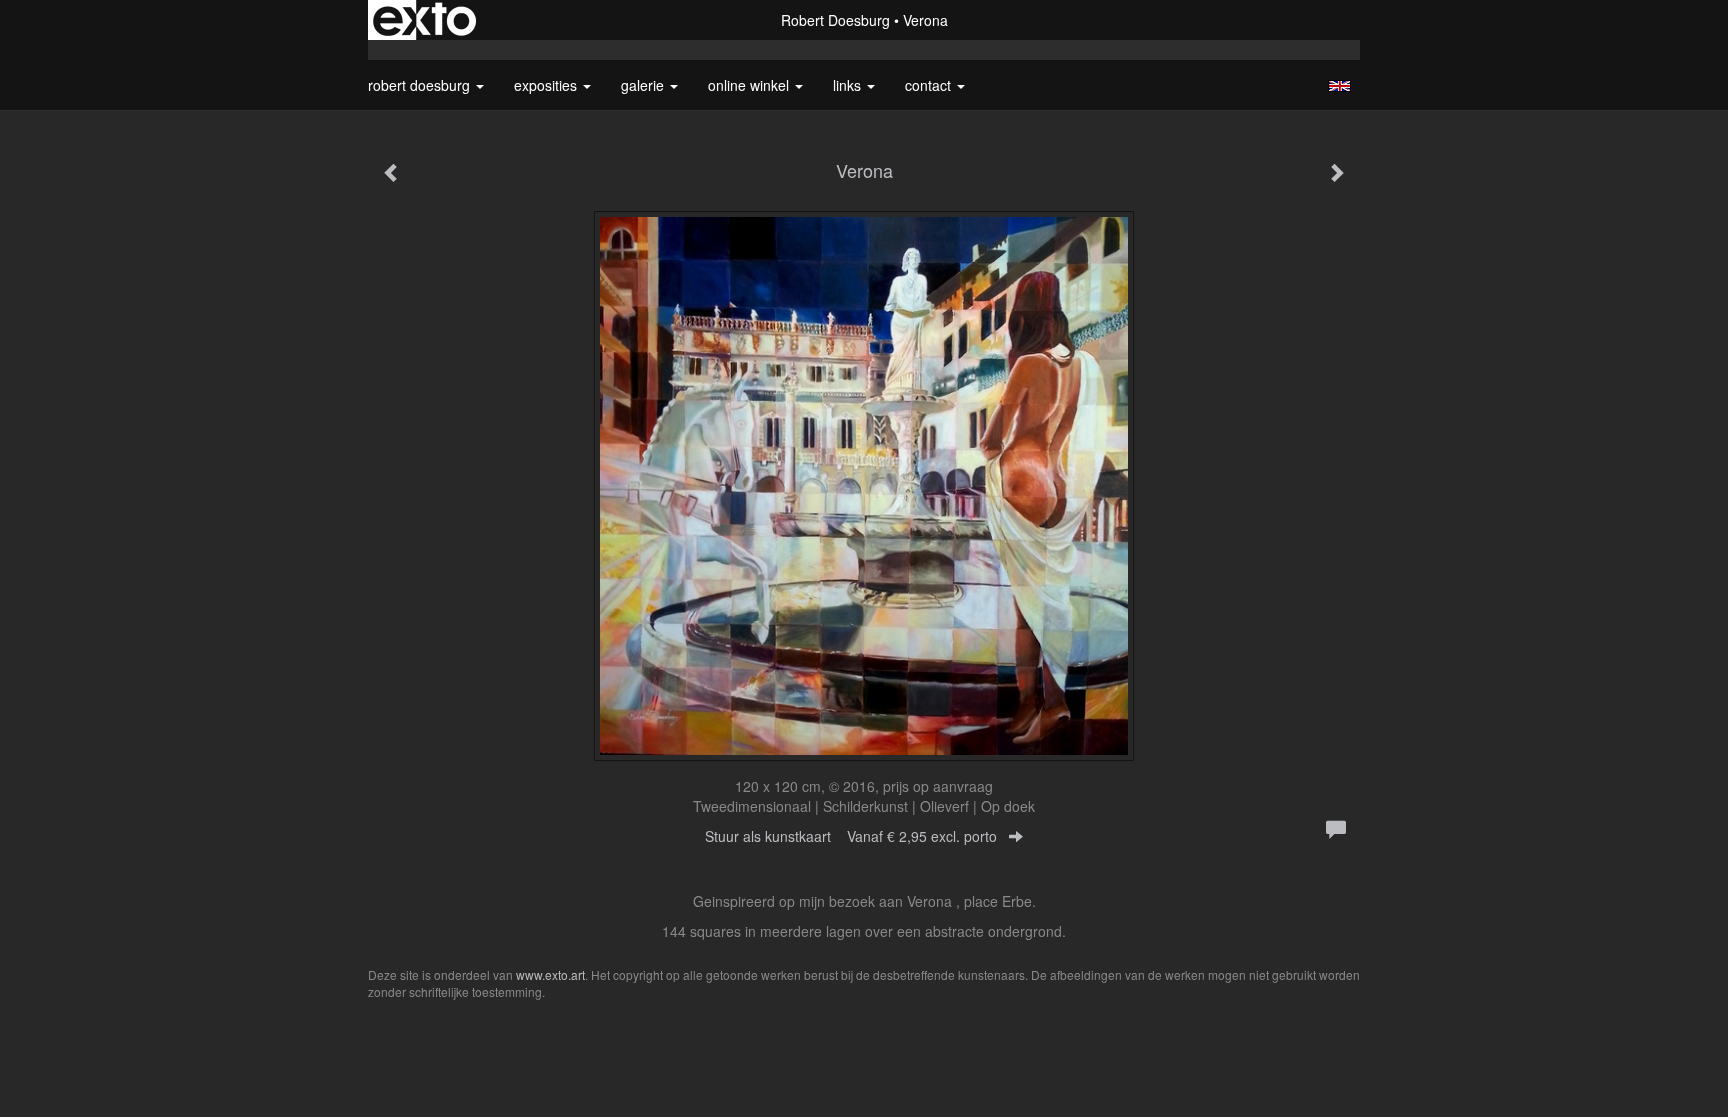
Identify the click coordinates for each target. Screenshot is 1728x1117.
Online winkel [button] (750, 85)
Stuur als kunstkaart (851, 836)
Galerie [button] (644, 85)
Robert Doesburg (835, 20)
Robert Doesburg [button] (421, 85)
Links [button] (849, 85)
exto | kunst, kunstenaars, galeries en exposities (424, 20)
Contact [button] (930, 85)
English (1339, 86)
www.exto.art (550, 974)
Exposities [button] (547, 85)
